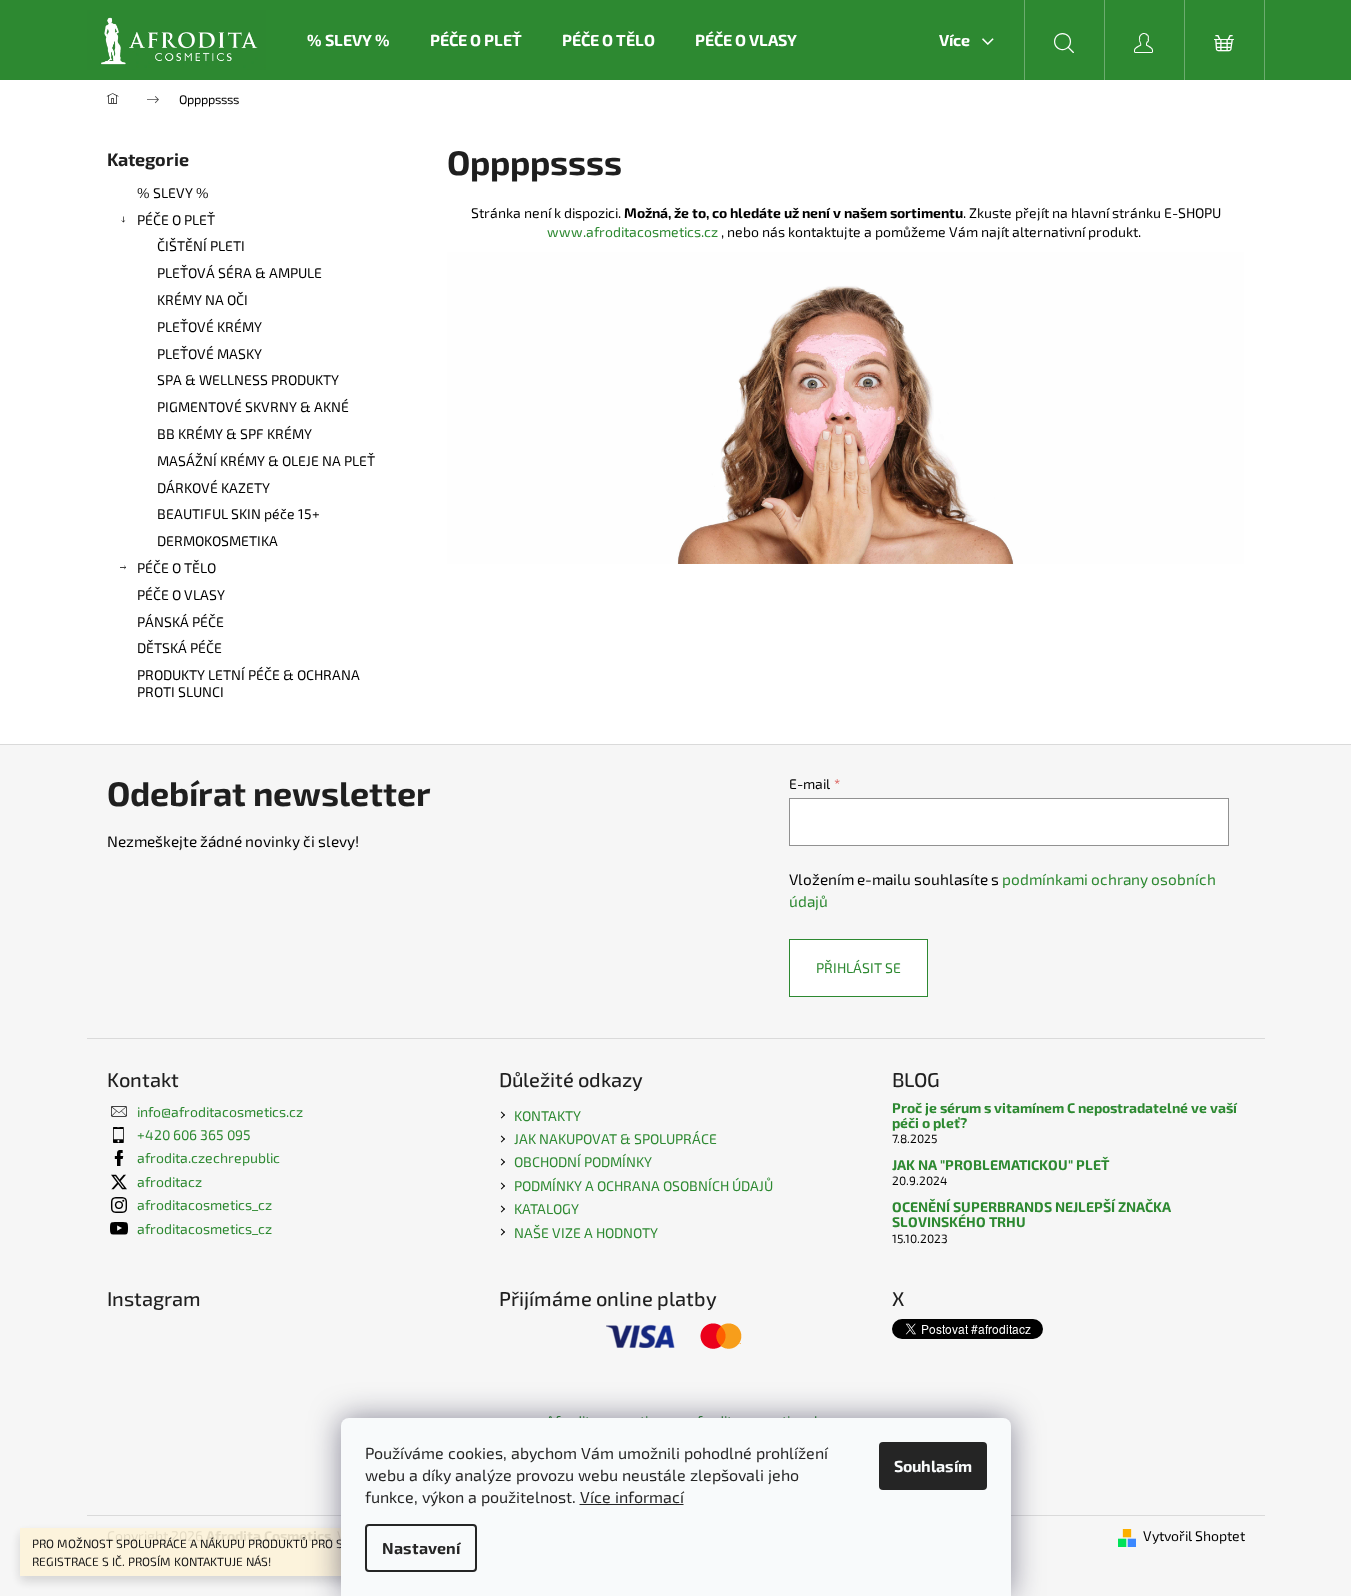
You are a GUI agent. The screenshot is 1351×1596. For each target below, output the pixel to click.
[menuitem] (348, 40)
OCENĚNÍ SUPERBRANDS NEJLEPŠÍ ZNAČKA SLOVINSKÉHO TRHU (1031, 1214)
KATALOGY (546, 1208)
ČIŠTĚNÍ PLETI (201, 245)
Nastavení (421, 1547)
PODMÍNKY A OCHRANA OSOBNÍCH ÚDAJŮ (643, 1185)
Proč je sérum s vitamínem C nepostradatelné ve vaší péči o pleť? (1064, 1115)
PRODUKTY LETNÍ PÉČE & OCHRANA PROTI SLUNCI (248, 683)
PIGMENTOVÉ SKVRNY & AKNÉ (253, 406)
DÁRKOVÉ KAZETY (213, 487)
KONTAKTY (547, 1115)
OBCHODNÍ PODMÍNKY (583, 1161)
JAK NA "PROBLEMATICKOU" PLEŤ (1000, 1164)
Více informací (632, 1496)
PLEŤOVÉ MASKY (209, 353)
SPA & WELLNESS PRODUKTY (248, 379)
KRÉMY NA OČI (202, 299)
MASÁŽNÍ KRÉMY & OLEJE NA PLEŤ (266, 460)
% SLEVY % (173, 192)
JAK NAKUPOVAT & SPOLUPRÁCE (615, 1138)
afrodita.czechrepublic (208, 1157)
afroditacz (169, 1181)
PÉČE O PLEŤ (176, 219)
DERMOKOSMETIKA (217, 540)
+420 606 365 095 (194, 1134)
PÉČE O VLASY (181, 594)
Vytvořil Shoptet (1194, 1535)
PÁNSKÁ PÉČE (180, 621)
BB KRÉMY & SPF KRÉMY (234, 433)
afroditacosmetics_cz (204, 1204)
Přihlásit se (858, 967)
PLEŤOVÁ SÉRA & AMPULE (239, 272)
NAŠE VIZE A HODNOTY (586, 1232)
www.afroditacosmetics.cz (632, 231)
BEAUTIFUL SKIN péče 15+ (238, 513)
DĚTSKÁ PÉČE (179, 647)
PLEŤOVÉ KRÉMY (209, 326)
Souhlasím (933, 1465)
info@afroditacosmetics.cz (220, 1111)
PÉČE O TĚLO (176, 567)
